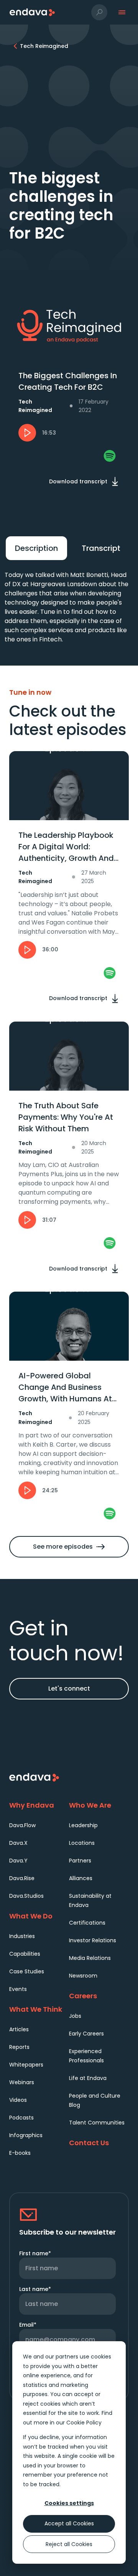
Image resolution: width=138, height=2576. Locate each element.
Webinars (22, 2082)
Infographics (26, 2135)
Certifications (87, 1923)
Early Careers (86, 2034)
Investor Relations (93, 1940)
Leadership (83, 1825)
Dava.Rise (22, 1878)
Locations (82, 1843)
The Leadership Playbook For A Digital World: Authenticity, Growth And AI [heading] (66, 847)
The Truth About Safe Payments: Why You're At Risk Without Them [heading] (66, 1117)
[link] (110, 456)
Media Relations (90, 1958)
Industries (22, 1936)
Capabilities (25, 1954)
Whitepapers (26, 2065)
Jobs (75, 2016)
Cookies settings (69, 2503)
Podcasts (21, 2118)
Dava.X (18, 1843)
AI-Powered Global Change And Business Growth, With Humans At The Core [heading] (65, 1387)
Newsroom (83, 1976)
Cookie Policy (84, 2423)
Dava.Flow (22, 1825)
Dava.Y (18, 1861)
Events (18, 1989)
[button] (99, 12)
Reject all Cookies (69, 2544)
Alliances (81, 1878)
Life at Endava (88, 2078)
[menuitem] (39, 1825)
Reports (19, 2047)
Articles (19, 2029)
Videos (18, 2100)
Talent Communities (97, 2123)
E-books (20, 2153)
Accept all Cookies (69, 2523)
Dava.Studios (26, 1896)
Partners (80, 1861)
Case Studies (27, 1971)
